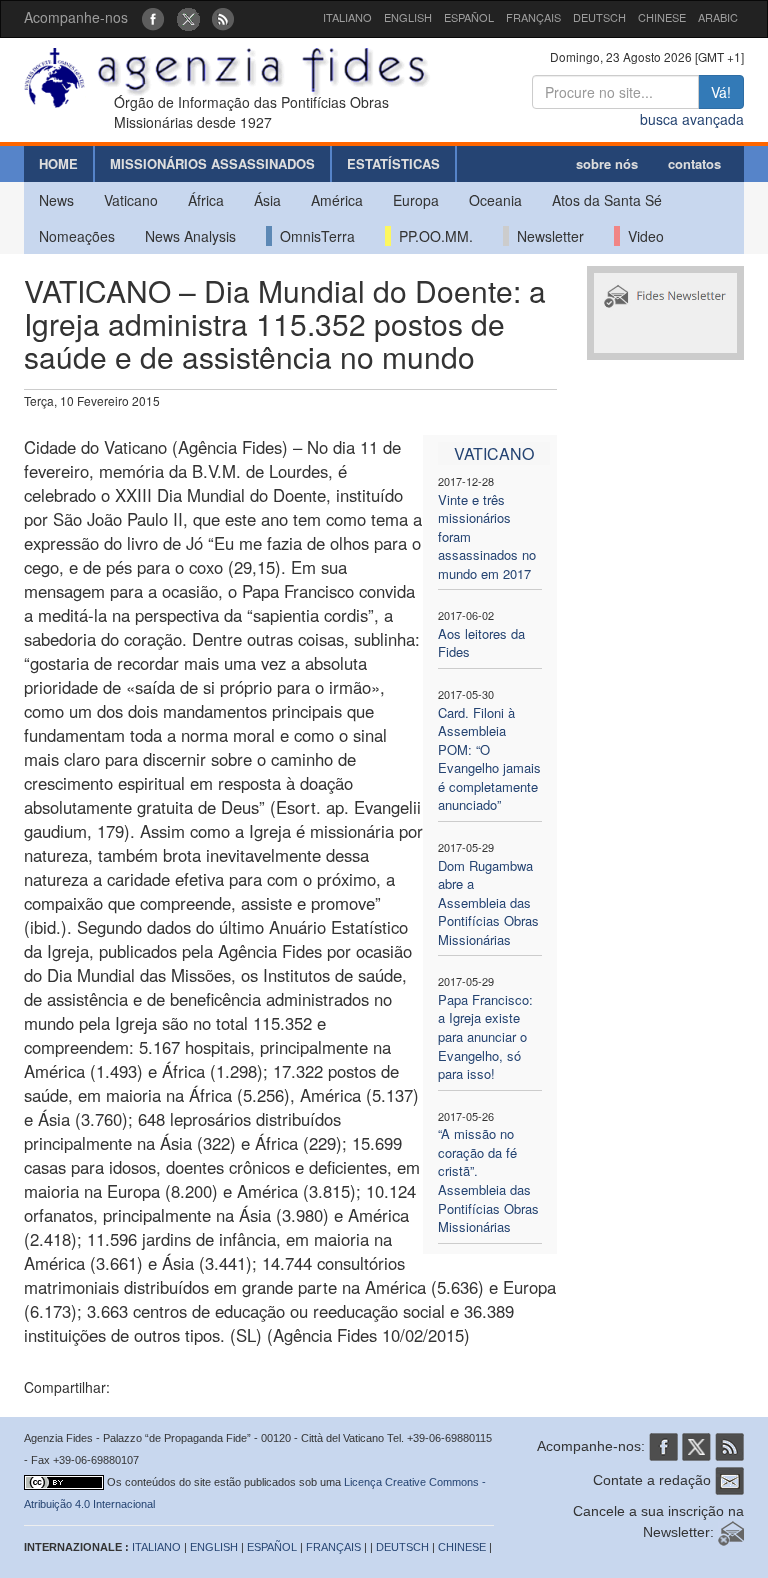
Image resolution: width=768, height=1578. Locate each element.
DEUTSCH (599, 17)
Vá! (721, 92)
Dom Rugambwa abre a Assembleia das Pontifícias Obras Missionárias (488, 902)
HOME (58, 163)
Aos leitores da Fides (481, 643)
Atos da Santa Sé (607, 200)
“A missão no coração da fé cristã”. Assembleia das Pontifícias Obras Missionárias (488, 1180)
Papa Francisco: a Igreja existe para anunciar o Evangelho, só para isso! (485, 1036)
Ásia (267, 200)
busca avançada (692, 119)
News (56, 200)
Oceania (495, 200)
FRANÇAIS (533, 17)
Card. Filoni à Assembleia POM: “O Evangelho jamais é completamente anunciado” (489, 759)
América (337, 200)
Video (642, 236)
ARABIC (718, 17)
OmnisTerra (313, 236)
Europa (416, 200)
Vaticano (131, 200)
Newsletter (546, 236)
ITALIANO (347, 17)
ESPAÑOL (469, 17)
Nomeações (77, 236)
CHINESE (662, 17)
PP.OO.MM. (432, 236)
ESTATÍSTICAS (393, 163)
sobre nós (607, 163)
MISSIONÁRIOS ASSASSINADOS (212, 163)
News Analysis (190, 236)
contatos (694, 163)
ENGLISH (408, 17)
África (206, 200)
